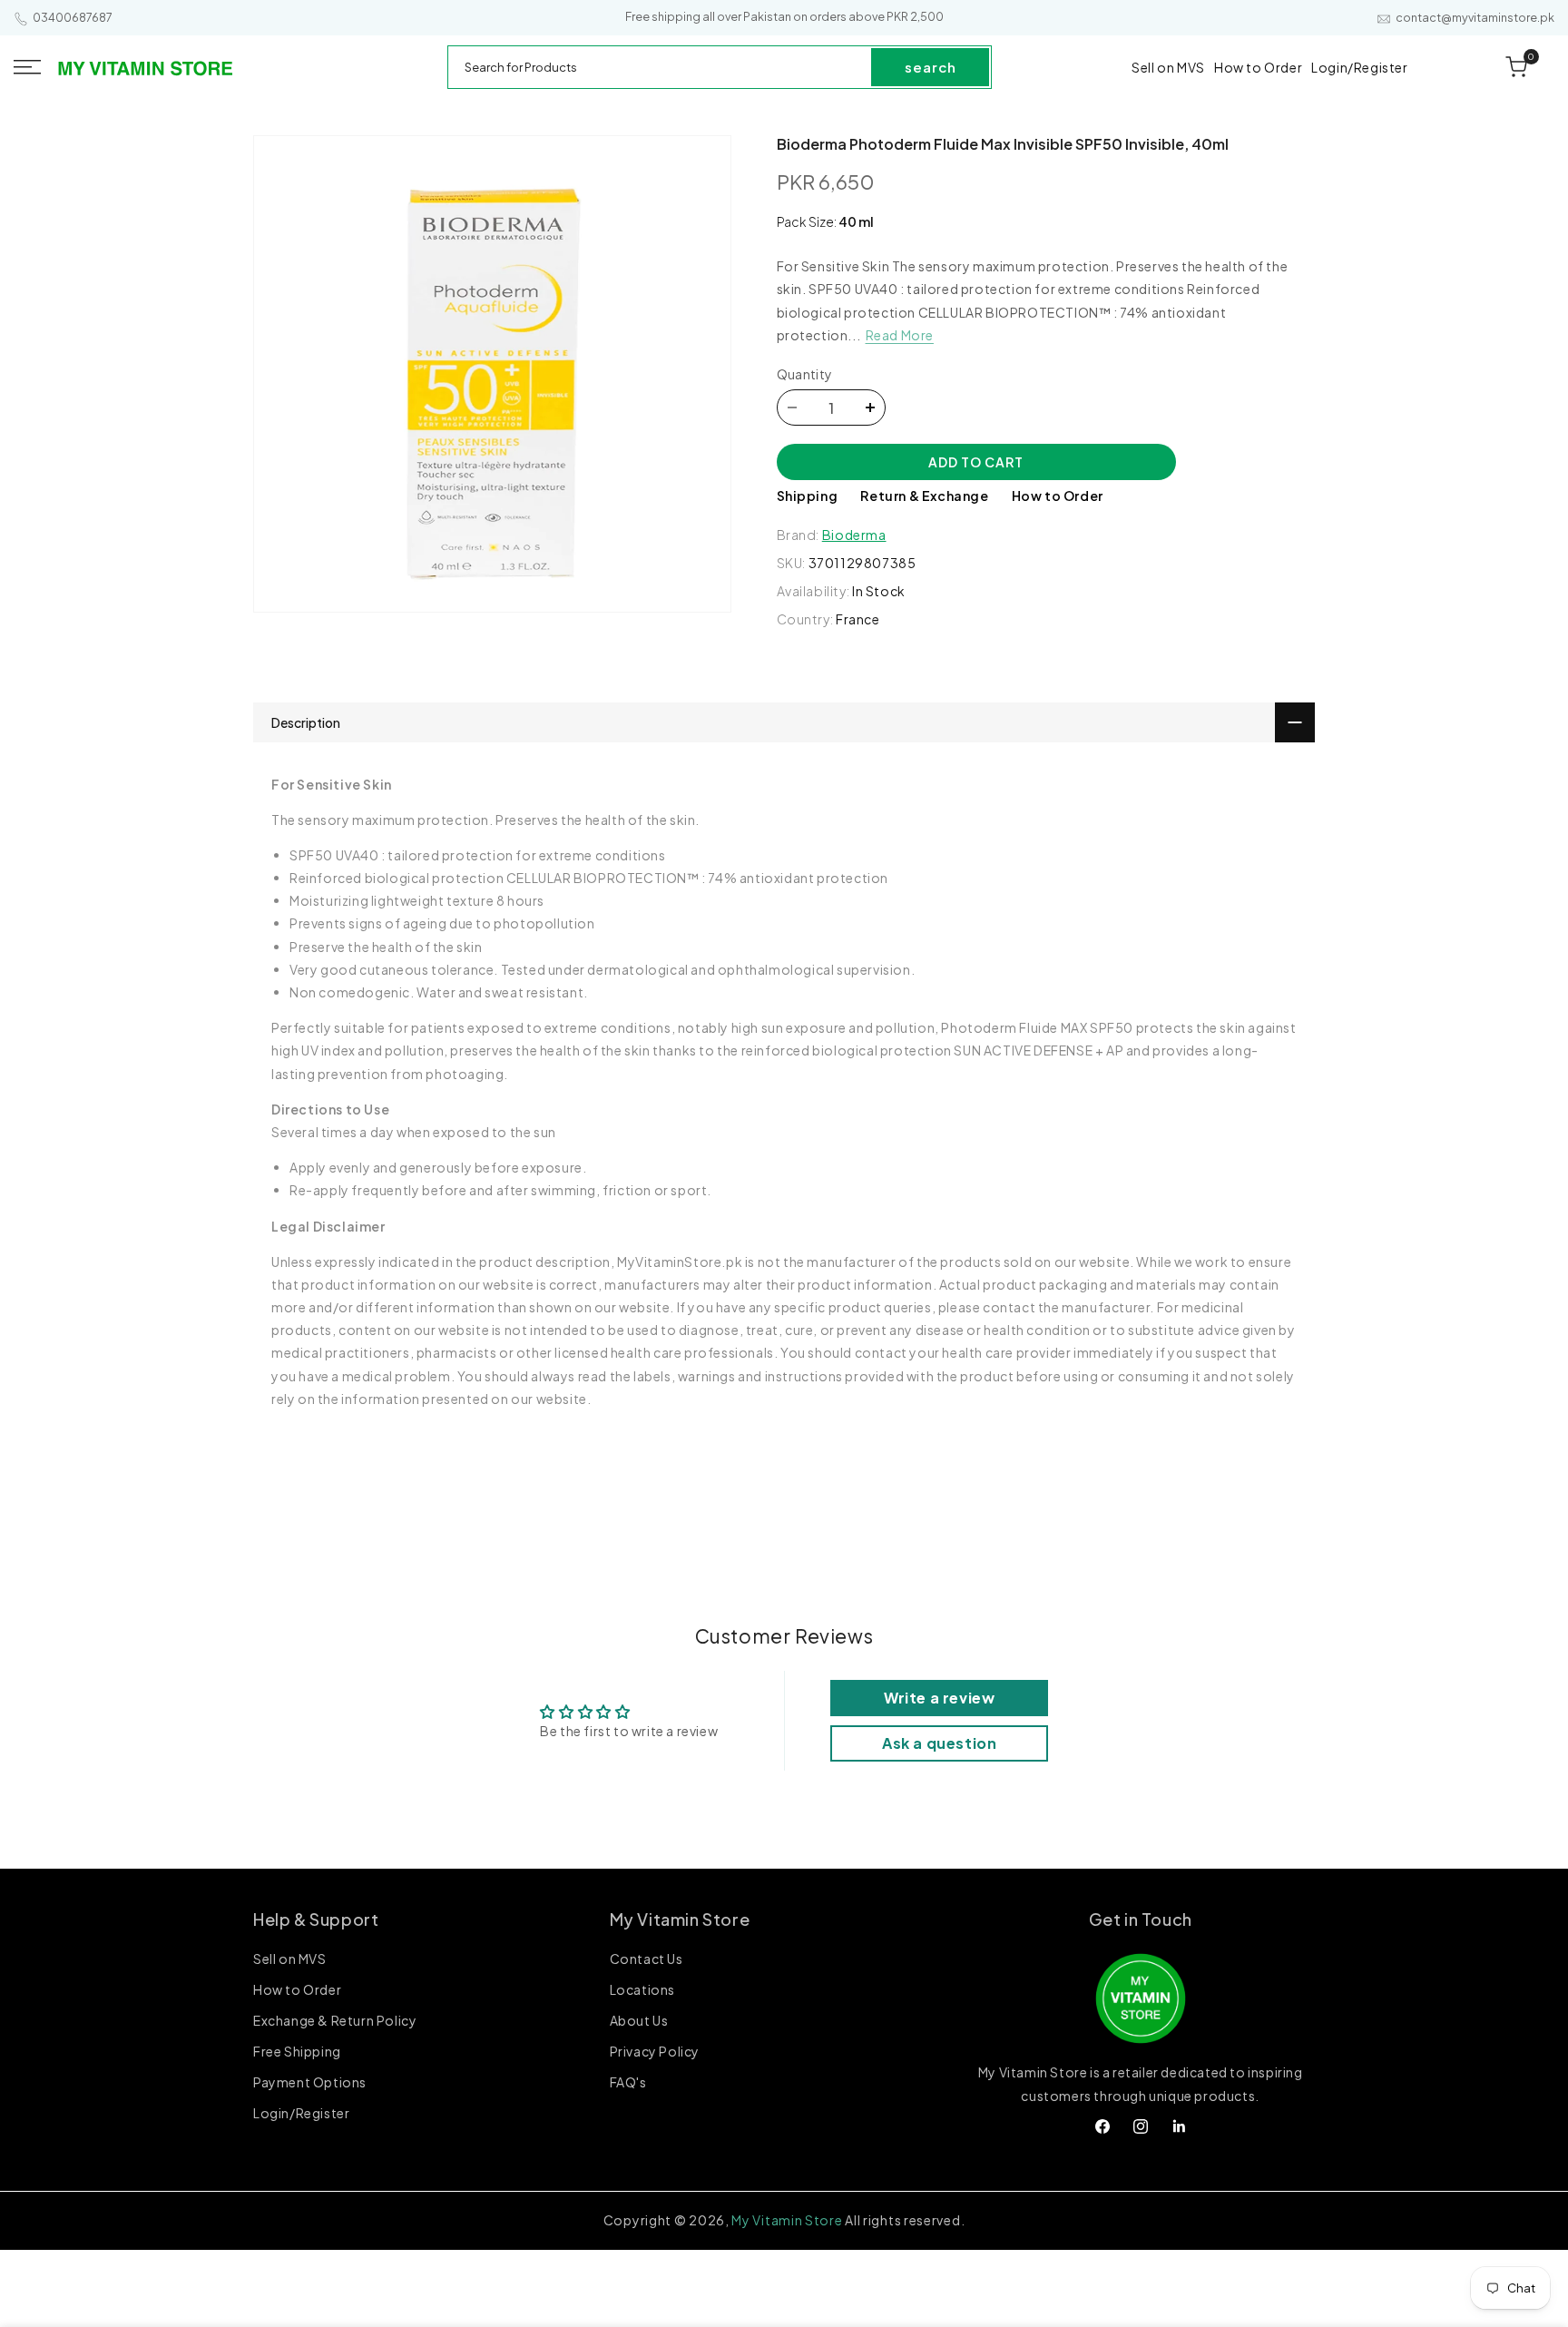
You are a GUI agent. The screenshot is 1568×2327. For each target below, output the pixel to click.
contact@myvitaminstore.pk (1475, 18)
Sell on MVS (290, 1960)
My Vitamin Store (787, 2220)
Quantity (805, 374)
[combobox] (661, 67)
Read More (900, 335)
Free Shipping (297, 2052)
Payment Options (310, 2083)
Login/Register (301, 2114)
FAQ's (628, 2083)
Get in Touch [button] (1141, 1919)
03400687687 (73, 18)
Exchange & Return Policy (335, 2021)
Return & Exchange (924, 496)
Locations (642, 1990)
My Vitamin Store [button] (680, 1919)
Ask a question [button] (939, 1743)
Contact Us (647, 1960)
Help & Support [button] (316, 1919)
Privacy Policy (655, 2052)
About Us (639, 2021)
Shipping (808, 496)
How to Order (1058, 496)
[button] (27, 67)
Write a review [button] (939, 1698)
